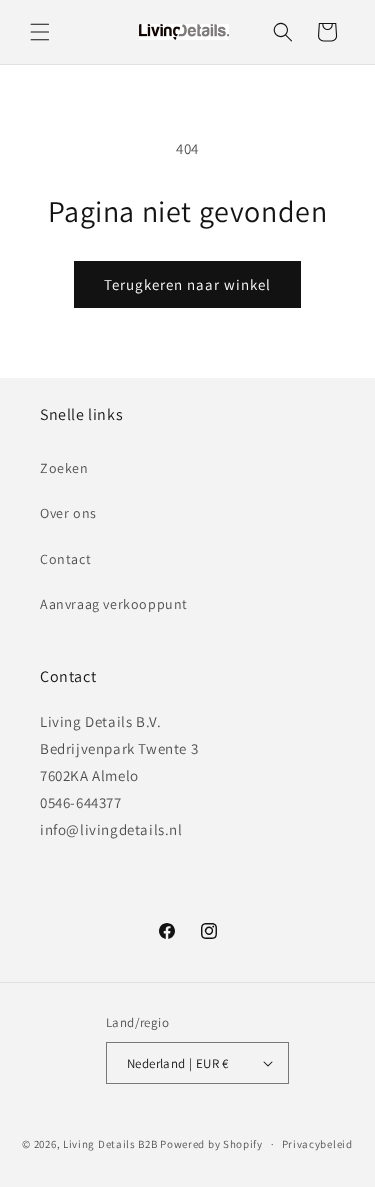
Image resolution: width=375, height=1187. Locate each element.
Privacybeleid (317, 1144)
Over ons (68, 513)
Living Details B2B (110, 1144)
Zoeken (64, 468)
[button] (40, 32)
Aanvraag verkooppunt (114, 604)
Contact (65, 559)
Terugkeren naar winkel (187, 284)
